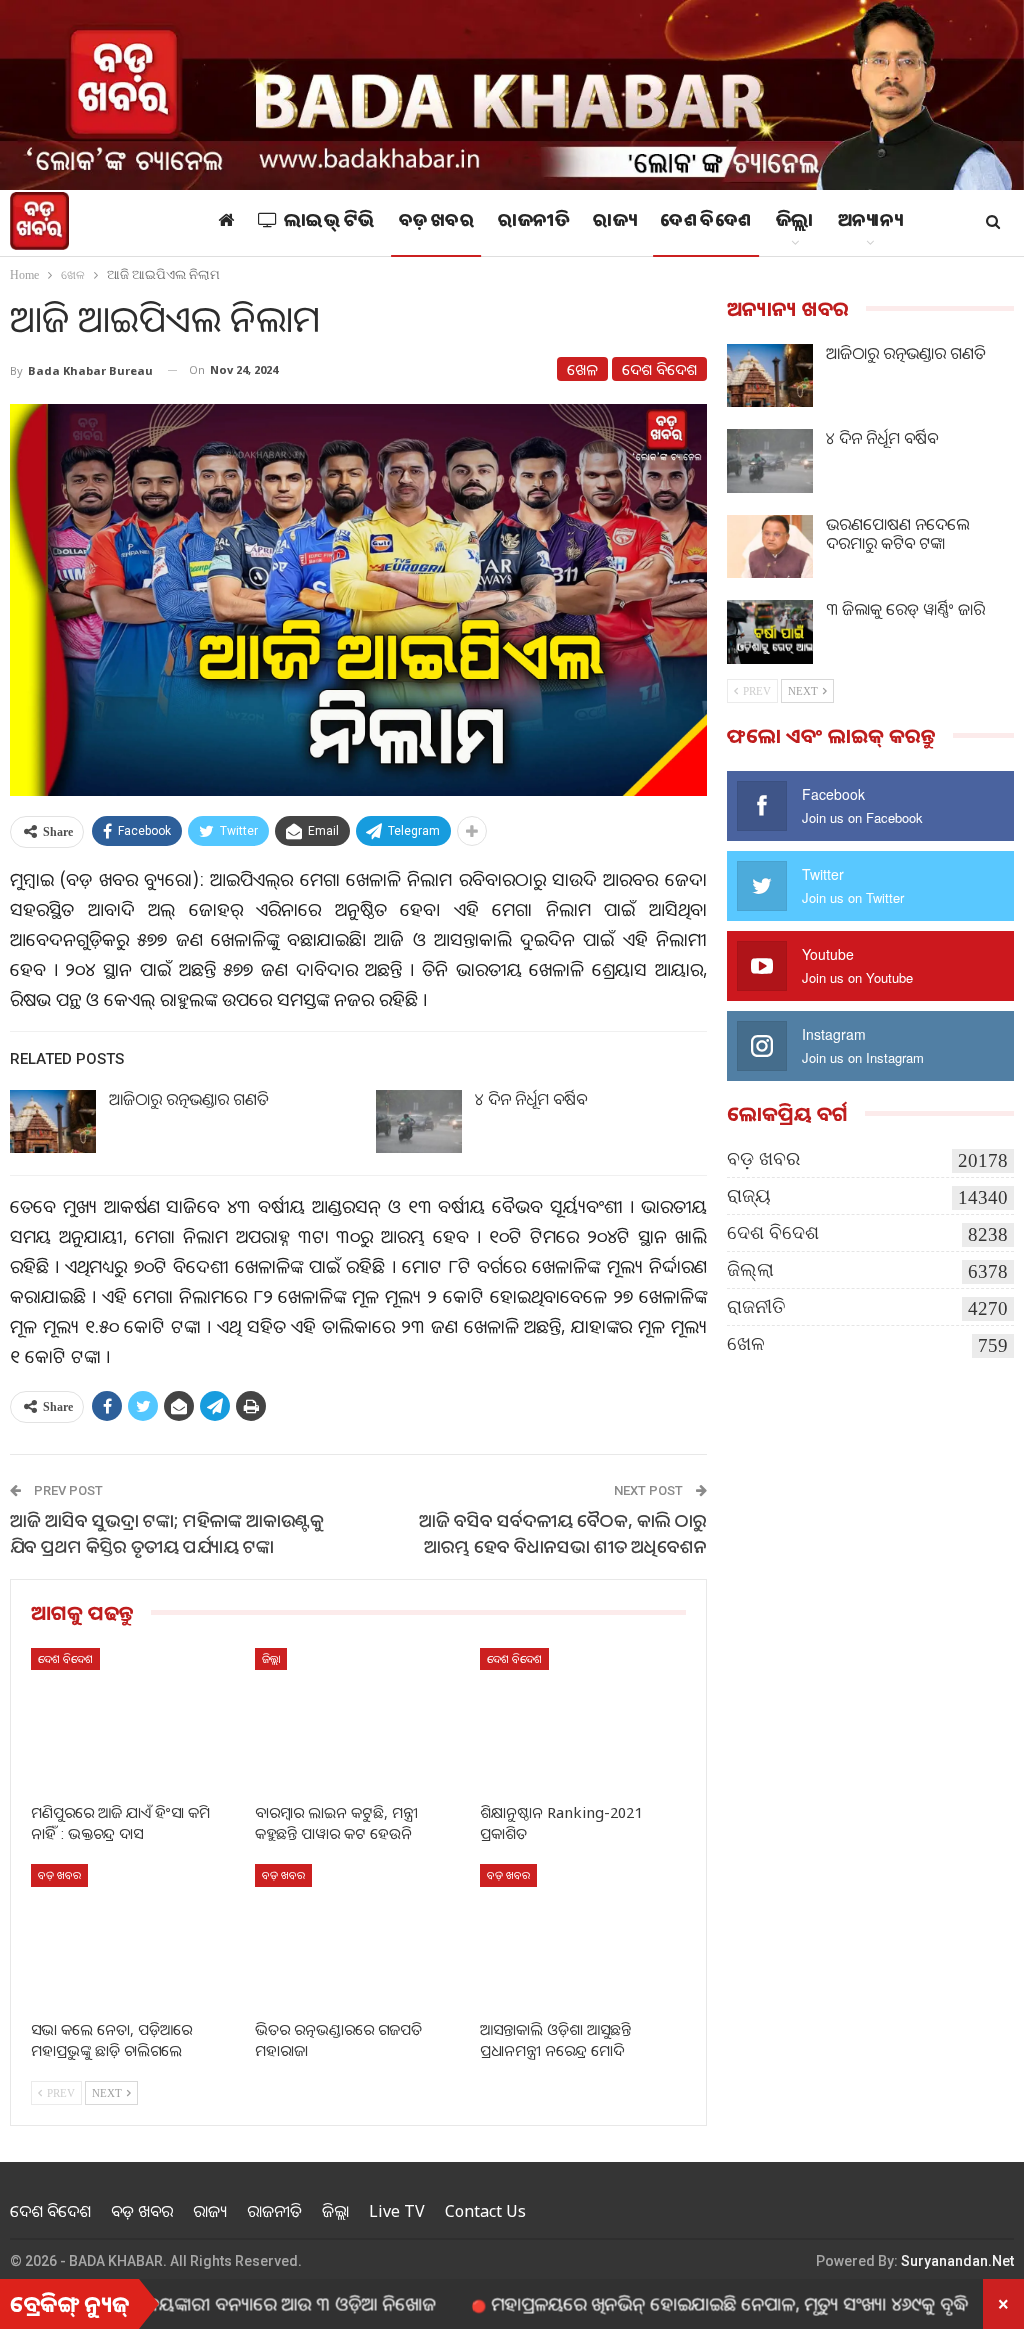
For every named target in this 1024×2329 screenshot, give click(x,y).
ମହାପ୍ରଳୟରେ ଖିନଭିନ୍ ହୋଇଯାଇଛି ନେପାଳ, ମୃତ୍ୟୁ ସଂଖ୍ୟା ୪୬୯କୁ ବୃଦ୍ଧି (659, 2303)
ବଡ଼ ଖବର (437, 223)
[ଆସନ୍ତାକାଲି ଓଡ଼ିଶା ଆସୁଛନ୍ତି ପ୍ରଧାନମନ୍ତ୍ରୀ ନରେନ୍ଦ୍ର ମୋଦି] (583, 1936)
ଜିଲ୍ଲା (795, 223)
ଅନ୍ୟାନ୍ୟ (870, 223)
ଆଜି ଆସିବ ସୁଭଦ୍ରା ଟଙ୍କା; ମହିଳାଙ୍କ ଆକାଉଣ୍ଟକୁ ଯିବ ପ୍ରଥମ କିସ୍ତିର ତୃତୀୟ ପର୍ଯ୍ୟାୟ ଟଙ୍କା (167, 1532)
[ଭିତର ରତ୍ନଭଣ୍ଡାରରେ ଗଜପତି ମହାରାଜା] (358, 1936)
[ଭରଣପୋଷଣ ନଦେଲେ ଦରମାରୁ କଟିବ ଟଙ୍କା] (770, 547)
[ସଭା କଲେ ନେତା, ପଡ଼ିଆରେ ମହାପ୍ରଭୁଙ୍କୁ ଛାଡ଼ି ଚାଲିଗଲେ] (134, 1936)
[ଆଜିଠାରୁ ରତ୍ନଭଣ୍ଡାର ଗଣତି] (53, 1122)
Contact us (485, 2211)
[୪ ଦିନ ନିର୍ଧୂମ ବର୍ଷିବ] (419, 1122)
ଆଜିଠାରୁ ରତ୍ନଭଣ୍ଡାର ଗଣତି (189, 1099)
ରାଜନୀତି (533, 223)
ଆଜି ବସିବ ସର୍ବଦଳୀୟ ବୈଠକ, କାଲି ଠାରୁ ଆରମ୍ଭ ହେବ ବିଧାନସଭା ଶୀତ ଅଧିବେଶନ (563, 1532)
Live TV (397, 2211)
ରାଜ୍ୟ (614, 223)
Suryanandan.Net (957, 2261)
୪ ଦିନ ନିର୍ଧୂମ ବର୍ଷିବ (531, 1099)
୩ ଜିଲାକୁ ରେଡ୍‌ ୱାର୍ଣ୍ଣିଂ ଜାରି (905, 609)
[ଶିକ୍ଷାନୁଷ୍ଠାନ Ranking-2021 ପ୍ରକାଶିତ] (583, 1720)
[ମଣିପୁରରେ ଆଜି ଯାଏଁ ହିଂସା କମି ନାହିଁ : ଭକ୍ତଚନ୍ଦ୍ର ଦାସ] (134, 1720)
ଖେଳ (582, 369)
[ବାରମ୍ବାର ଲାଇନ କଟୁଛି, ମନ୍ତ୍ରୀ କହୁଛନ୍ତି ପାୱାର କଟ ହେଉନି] (358, 1720)
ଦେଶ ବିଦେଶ (706, 223)
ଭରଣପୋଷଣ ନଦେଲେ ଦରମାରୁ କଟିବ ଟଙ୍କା (897, 533)
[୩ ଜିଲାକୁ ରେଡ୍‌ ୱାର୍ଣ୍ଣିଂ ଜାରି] (770, 632)
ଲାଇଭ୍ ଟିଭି (329, 223)
